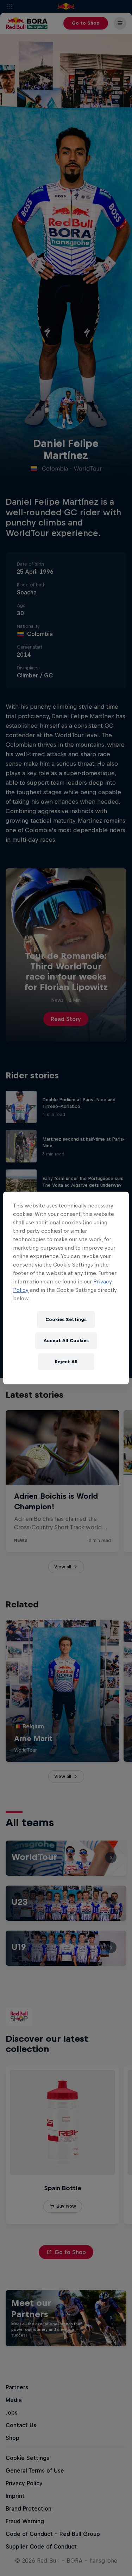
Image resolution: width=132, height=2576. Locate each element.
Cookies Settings (66, 1319)
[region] (66, 1288)
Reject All (66, 1362)
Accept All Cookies (66, 1341)
